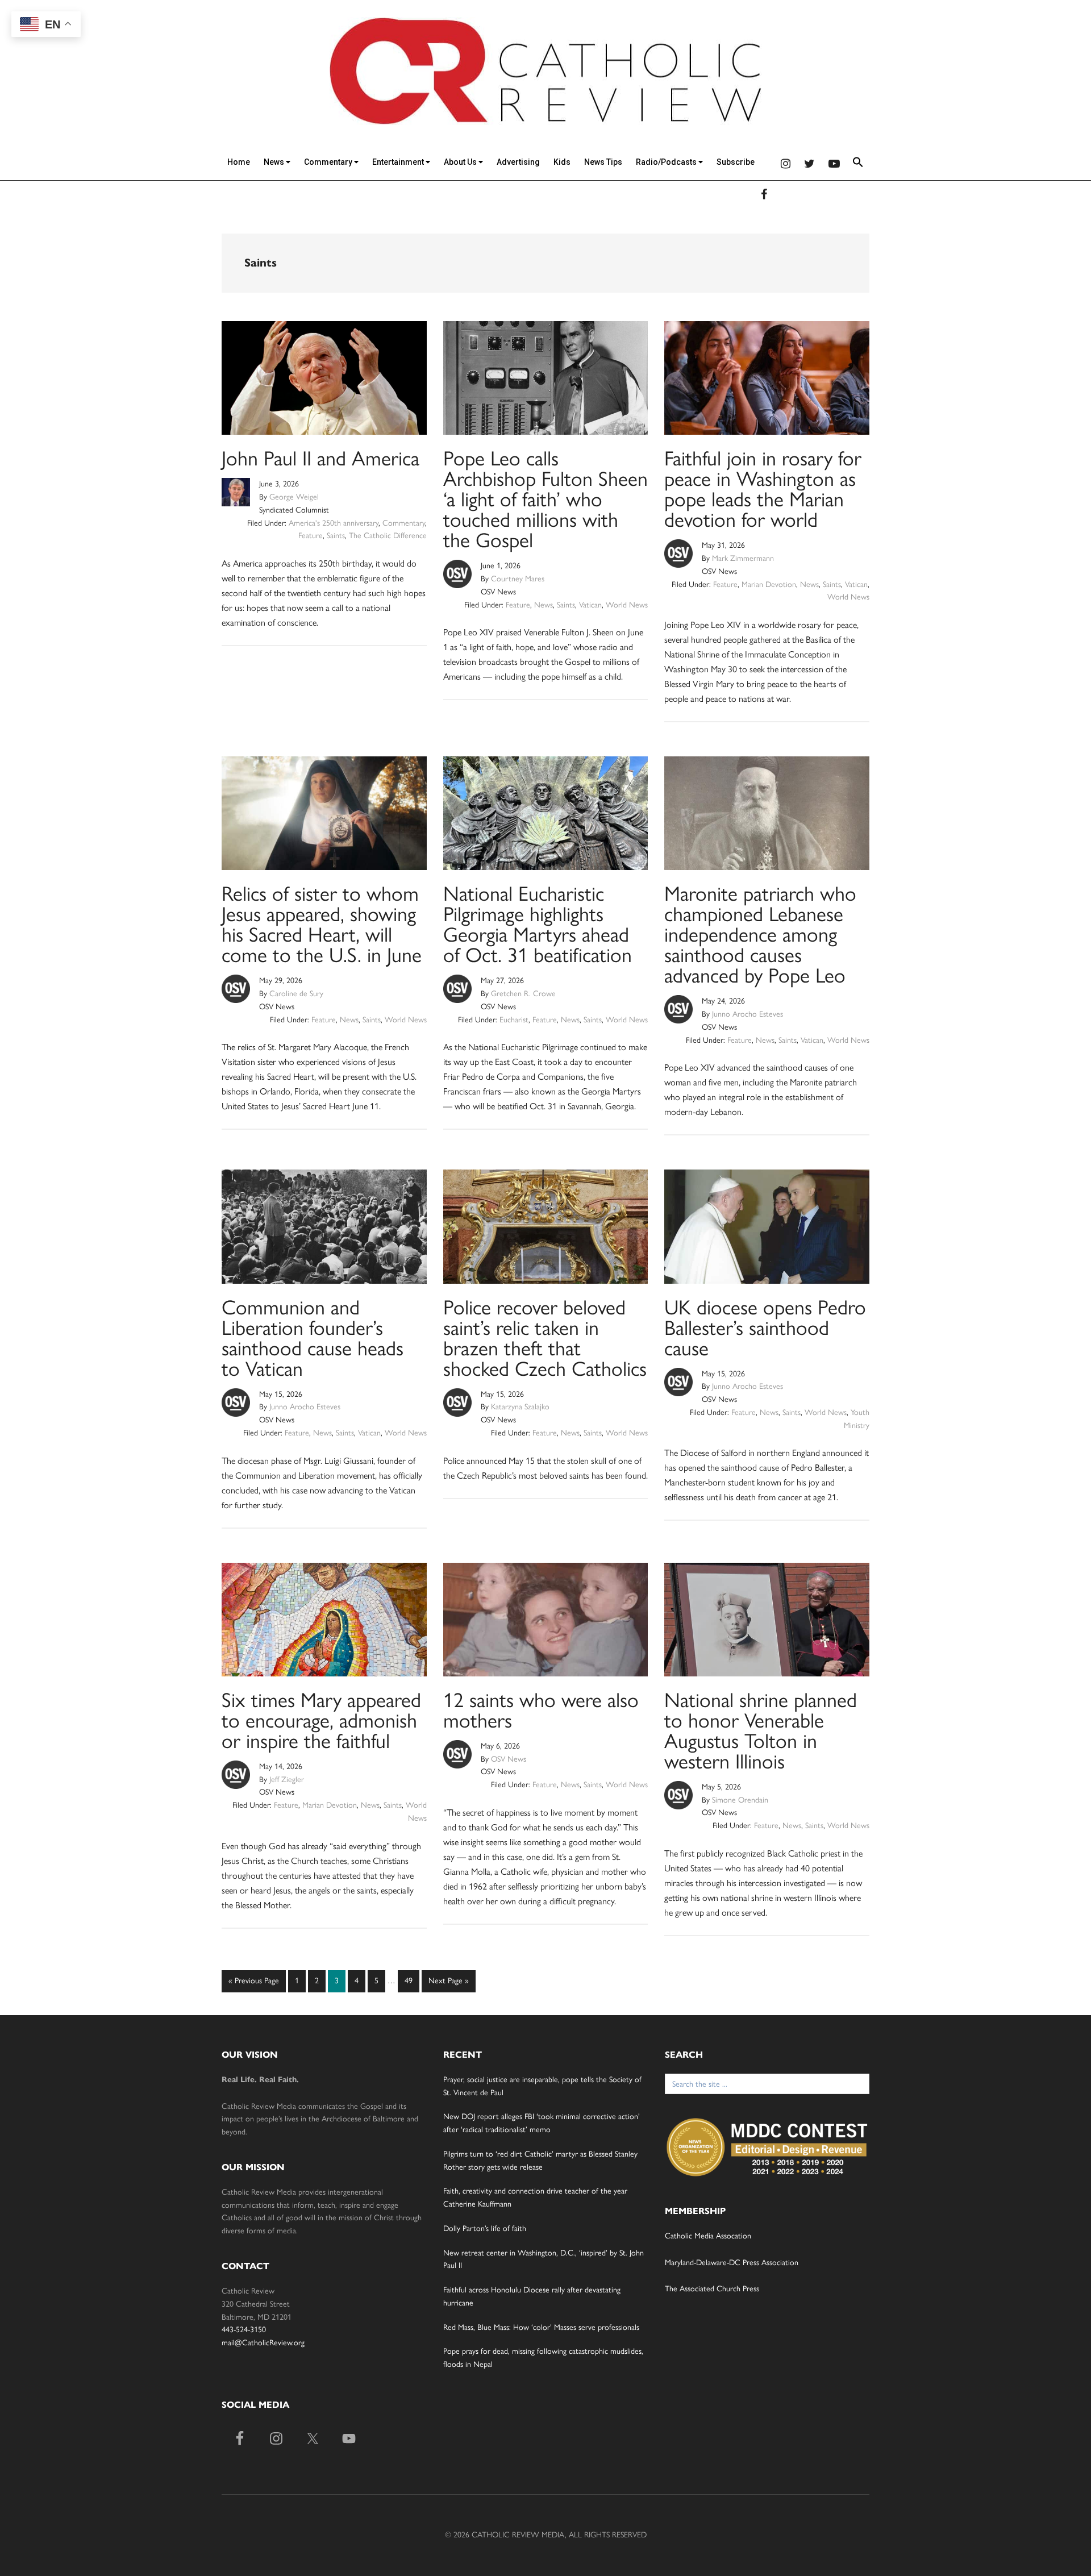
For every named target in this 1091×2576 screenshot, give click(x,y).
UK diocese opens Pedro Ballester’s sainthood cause (765, 1328)
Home (239, 162)
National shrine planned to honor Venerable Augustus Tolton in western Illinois (761, 1731)
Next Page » (448, 1984)
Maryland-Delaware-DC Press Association (732, 2263)
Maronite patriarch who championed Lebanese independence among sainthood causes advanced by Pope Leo (760, 935)
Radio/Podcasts (667, 162)
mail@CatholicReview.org (263, 2343)
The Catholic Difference (388, 536)
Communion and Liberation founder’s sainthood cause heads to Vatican (313, 1338)
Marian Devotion (769, 584)
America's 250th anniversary (334, 523)
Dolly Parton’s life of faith (485, 2228)
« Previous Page (254, 1984)
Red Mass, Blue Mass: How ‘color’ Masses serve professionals (541, 2327)
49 (411, 1980)
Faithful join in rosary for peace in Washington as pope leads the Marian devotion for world (763, 489)
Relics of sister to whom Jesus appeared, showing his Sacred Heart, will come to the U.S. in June (322, 924)
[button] (858, 164)
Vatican (590, 605)
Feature (311, 536)
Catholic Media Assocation (708, 2236)
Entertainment (399, 162)
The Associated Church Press (712, 2289)
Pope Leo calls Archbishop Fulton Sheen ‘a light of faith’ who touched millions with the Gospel (545, 499)
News (275, 162)
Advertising (518, 162)
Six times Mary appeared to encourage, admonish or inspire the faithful (321, 1720)
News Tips (603, 162)
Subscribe (736, 162)
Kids (562, 162)
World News (627, 605)
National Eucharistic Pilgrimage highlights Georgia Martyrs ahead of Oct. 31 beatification (538, 924)
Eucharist (514, 1020)
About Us (461, 162)
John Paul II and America (320, 458)
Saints (336, 536)
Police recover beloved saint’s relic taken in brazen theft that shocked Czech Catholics (545, 1338)
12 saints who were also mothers (541, 1710)
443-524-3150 (244, 2330)
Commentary (329, 162)
